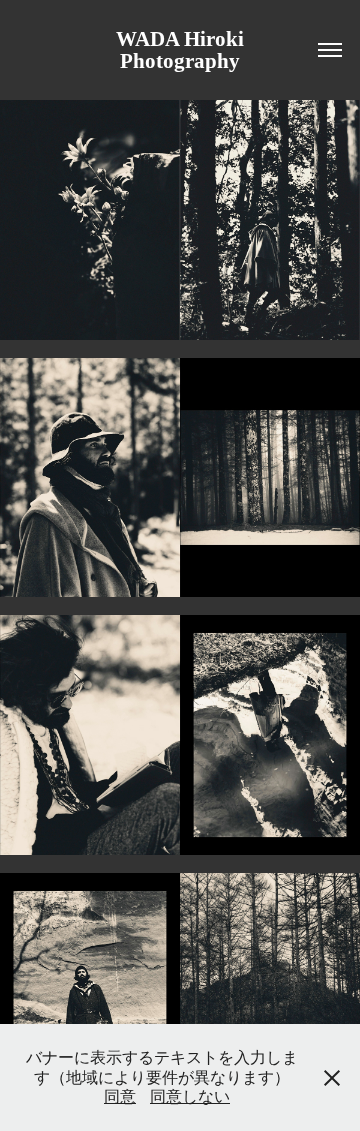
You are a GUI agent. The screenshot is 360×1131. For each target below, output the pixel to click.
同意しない (190, 1096)
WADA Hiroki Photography (185, 50)
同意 (120, 1096)
